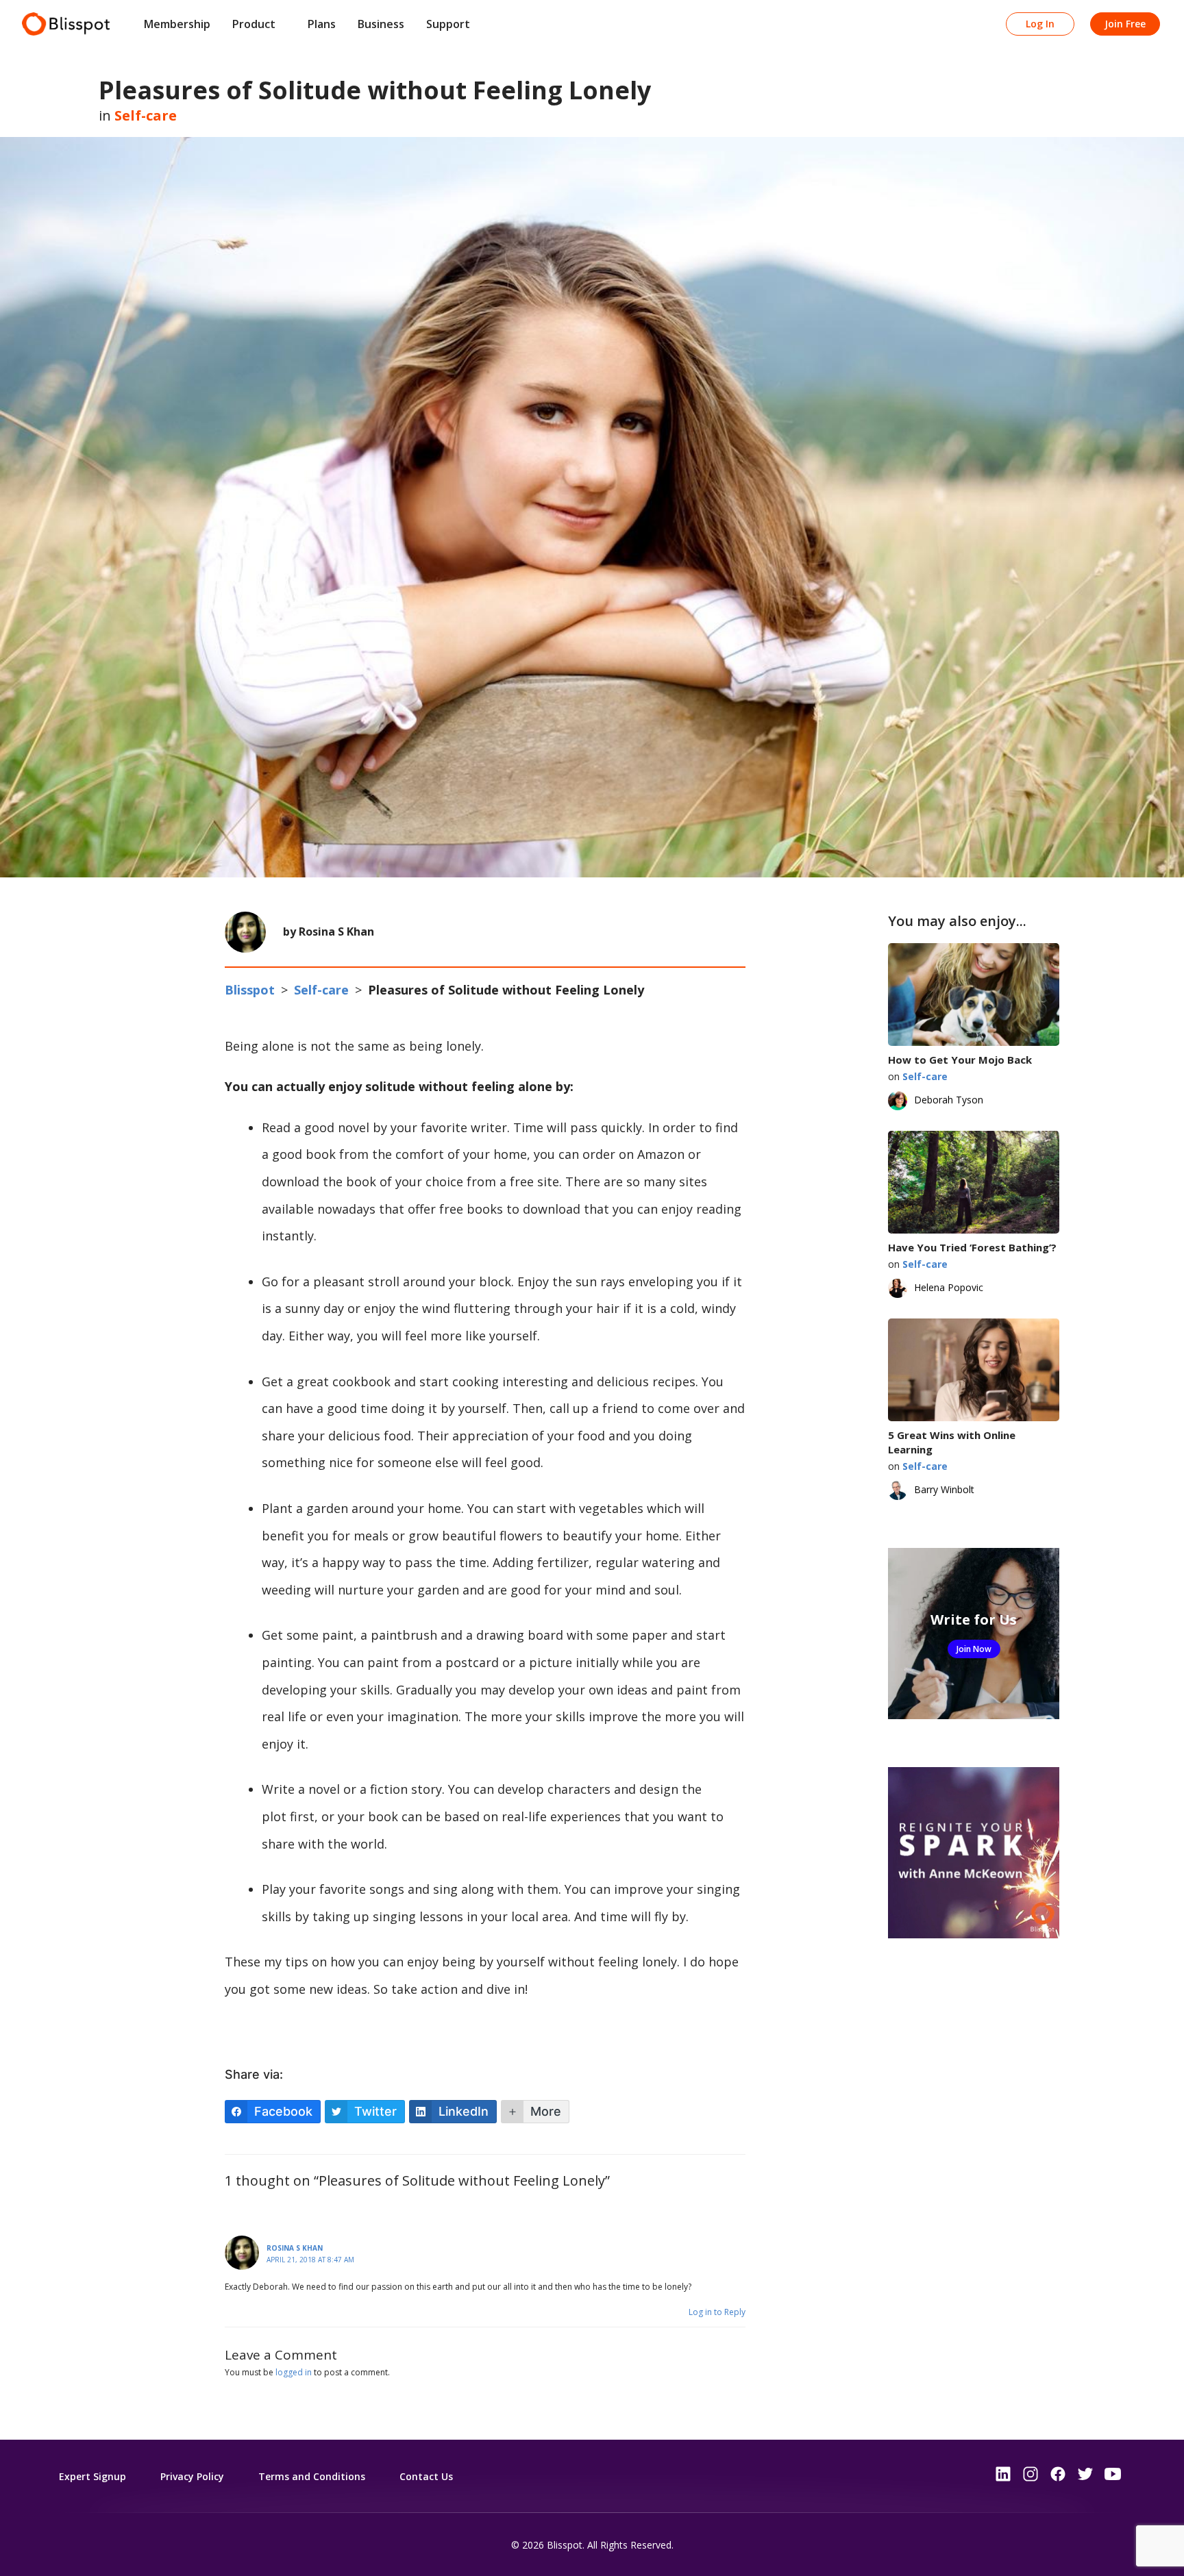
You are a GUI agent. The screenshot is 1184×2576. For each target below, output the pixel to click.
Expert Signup (92, 2476)
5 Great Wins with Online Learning (952, 1442)
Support (448, 24)
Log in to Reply (717, 2312)
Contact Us (426, 2476)
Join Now (974, 1649)
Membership (177, 24)
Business (381, 24)
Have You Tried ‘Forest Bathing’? (972, 1247)
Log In (1040, 24)
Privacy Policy (192, 2476)
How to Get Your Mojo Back (960, 1060)
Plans (322, 24)
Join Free (1125, 24)
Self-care (146, 115)
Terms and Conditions (312, 2476)
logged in (294, 2372)
